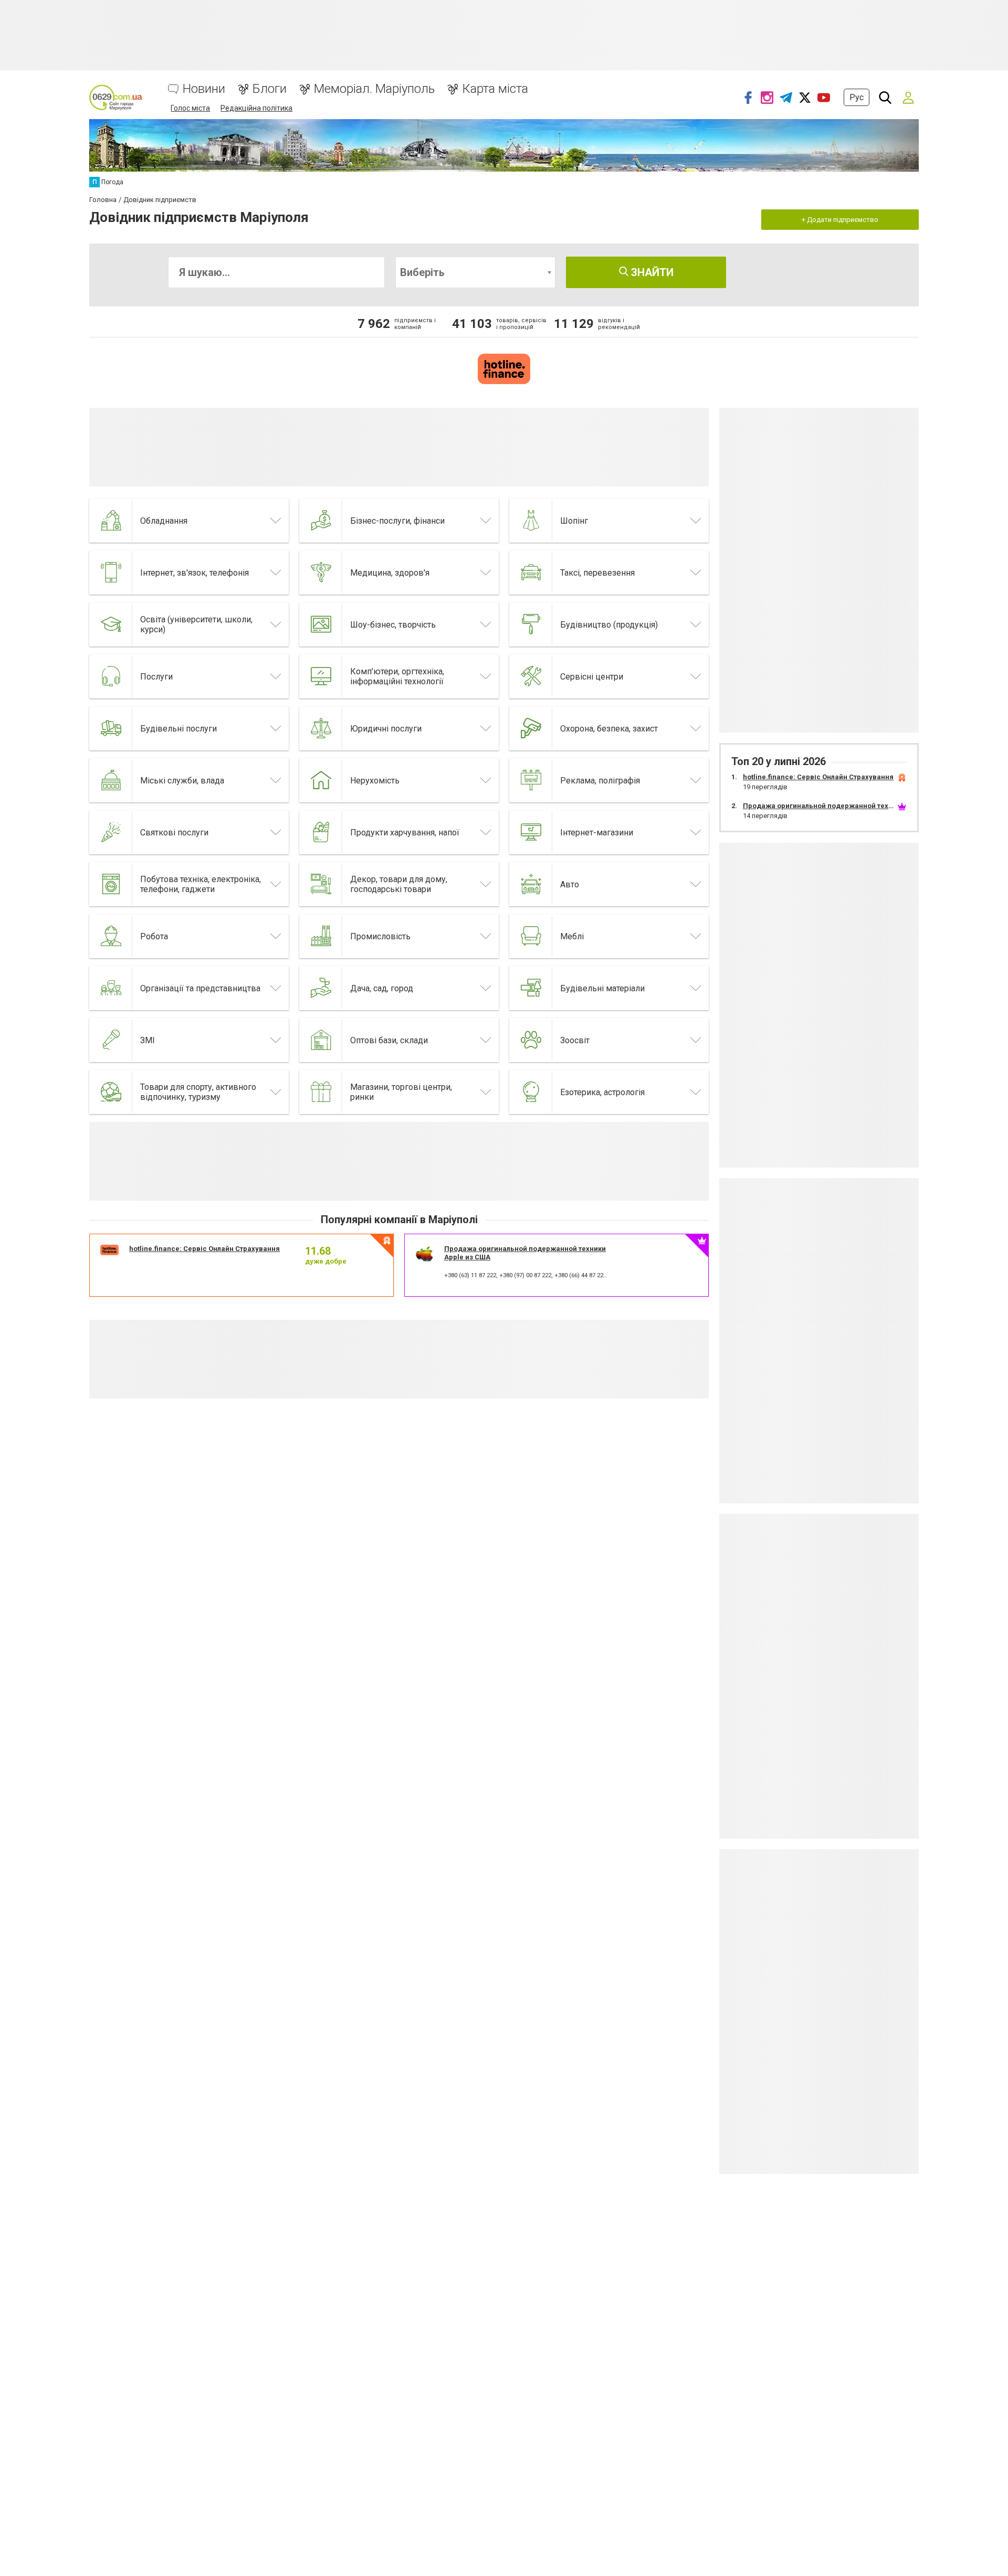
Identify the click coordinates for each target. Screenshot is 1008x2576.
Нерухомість (375, 781)
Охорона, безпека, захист (609, 729)
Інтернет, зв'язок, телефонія (195, 573)
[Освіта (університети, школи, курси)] (111, 624)
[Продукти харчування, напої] (321, 832)
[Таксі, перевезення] (531, 573)
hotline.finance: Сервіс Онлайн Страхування (204, 1249)
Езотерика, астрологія (602, 1092)
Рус (857, 97)
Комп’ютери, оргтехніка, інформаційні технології (397, 676)
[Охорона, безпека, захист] (531, 728)
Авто (570, 884)
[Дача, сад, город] (321, 988)
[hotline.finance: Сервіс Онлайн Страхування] (504, 369)
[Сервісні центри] (531, 676)
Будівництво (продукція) (609, 625)
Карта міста (495, 89)
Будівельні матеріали (602, 988)
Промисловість (380, 936)
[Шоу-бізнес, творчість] (321, 624)
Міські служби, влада (182, 781)
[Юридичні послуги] (321, 728)
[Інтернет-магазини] (531, 832)
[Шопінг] (531, 521)
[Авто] (531, 884)
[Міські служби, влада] (111, 780)
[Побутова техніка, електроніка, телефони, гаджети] (111, 884)
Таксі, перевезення (597, 573)
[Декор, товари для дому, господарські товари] (321, 884)
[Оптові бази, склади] (321, 1040)
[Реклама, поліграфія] (531, 780)
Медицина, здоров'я (390, 573)
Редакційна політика (256, 108)
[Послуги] (111, 676)
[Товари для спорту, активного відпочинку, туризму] (111, 1092)
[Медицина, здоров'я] (321, 573)
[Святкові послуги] (111, 832)
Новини (204, 89)
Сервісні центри (592, 677)
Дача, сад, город (382, 988)
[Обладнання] (111, 521)
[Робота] (111, 936)
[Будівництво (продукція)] (531, 624)
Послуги (156, 677)
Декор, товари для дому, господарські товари (399, 884)
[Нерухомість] (321, 780)
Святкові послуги (174, 833)
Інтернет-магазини (597, 833)
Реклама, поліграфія (600, 781)
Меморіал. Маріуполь (374, 89)
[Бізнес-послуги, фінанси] (321, 521)
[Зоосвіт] (531, 1040)
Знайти (651, 272)
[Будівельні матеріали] (531, 988)
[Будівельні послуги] (111, 728)
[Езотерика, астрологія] (531, 1092)
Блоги (270, 89)
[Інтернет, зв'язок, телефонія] (111, 573)
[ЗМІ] (111, 1040)
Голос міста (190, 108)
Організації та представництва (200, 988)
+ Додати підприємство (840, 220)
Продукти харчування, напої (405, 833)
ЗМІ (148, 1040)
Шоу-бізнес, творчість (393, 625)
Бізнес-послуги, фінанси (397, 521)
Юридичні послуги (386, 729)
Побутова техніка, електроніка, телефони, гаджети (201, 884)
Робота (154, 936)
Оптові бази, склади (389, 1040)
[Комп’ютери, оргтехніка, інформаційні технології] (321, 676)
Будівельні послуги (178, 729)
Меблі (572, 936)
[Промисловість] (321, 936)
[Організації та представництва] (111, 988)
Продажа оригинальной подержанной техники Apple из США (848, 806)
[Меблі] (531, 936)
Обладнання (164, 521)
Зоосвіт (575, 1040)
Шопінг (574, 521)
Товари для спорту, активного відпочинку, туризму (198, 1092)
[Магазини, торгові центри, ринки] (321, 1092)
